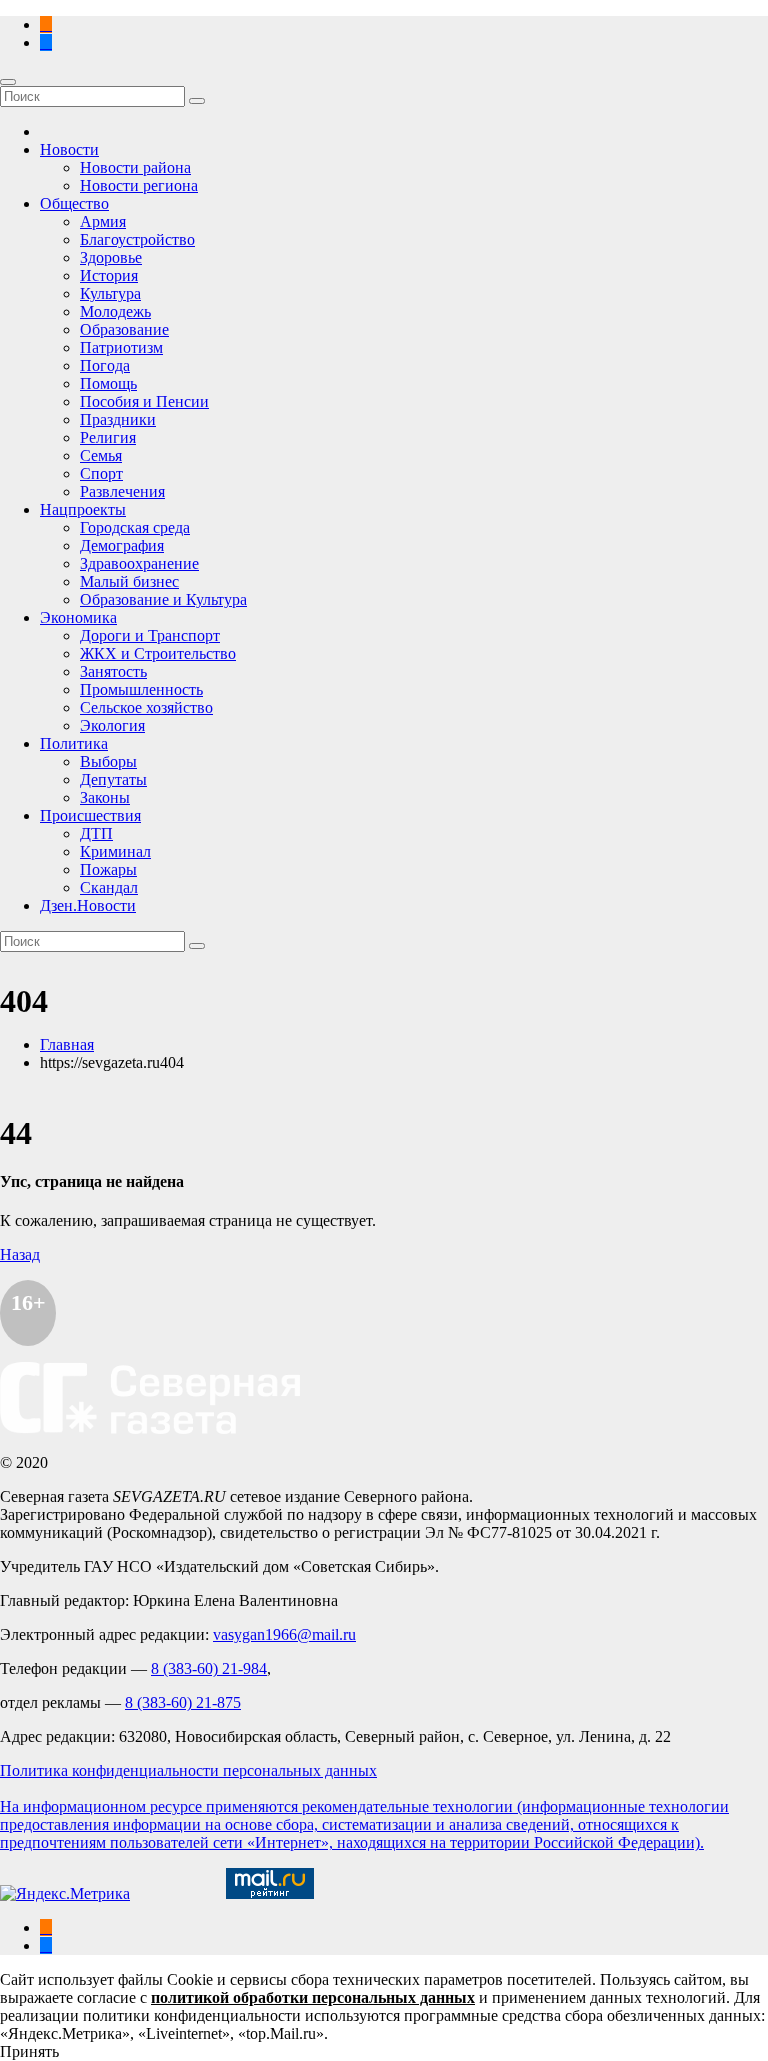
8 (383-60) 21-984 (209, 1668)
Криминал (115, 851)
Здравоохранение (139, 563)
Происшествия (90, 815)
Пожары (108, 869)
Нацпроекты (83, 509)
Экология (112, 725)
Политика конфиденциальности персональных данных (188, 1770)
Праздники (118, 419)
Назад (20, 1254)
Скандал (109, 887)
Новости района (135, 167)
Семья (101, 455)
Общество (74, 203)
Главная (67, 1044)
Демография (122, 545)
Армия (103, 221)
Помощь (108, 383)
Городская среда (135, 527)
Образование (124, 329)
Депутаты (113, 779)
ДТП (96, 833)
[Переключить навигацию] (8, 82)
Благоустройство (137, 239)
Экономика (78, 617)
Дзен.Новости (88, 905)
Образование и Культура (163, 599)
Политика (74, 743)
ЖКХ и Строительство (158, 653)
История (109, 275)
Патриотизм (121, 347)
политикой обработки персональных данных (313, 1997)
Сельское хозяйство (146, 707)
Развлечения (122, 491)
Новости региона (139, 185)
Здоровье (111, 257)
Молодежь (115, 311)
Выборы (108, 761)
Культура (110, 293)
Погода (105, 365)
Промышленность (141, 689)
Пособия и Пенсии (144, 401)
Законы (105, 797)
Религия (108, 437)
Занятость (113, 671)
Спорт (101, 473)
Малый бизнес (129, 581)
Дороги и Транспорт (150, 635)
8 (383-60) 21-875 (183, 1702)
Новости (69, 149)
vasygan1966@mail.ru (284, 1634)
